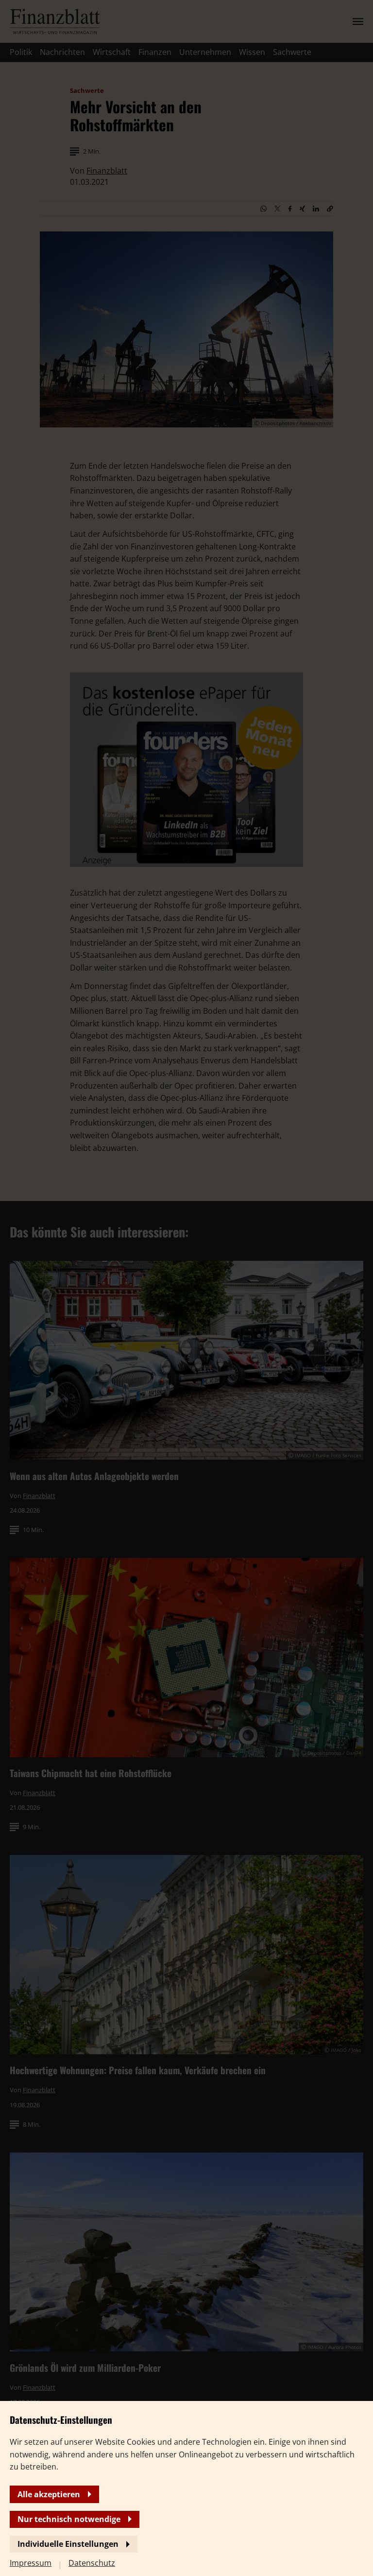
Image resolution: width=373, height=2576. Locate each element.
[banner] (186, 1288)
